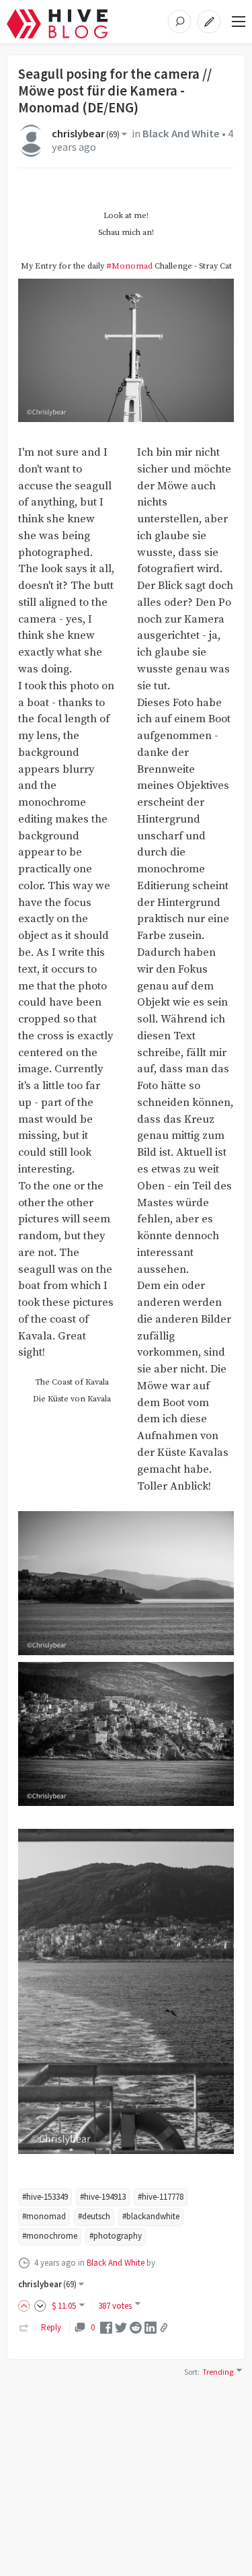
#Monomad (129, 266)
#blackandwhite (151, 2216)
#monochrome (50, 2236)
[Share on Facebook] (106, 2327)
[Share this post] (164, 2328)
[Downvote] (40, 2306)
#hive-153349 (45, 2197)
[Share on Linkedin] (151, 2327)
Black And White (181, 134)
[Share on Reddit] (136, 2327)
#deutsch (94, 2216)
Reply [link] (51, 2327)
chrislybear (86, 134)
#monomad (44, 2216)
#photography (116, 2236)
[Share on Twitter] (121, 2327)
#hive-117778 (161, 2197)
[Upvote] (26, 2306)
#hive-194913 (103, 2197)
